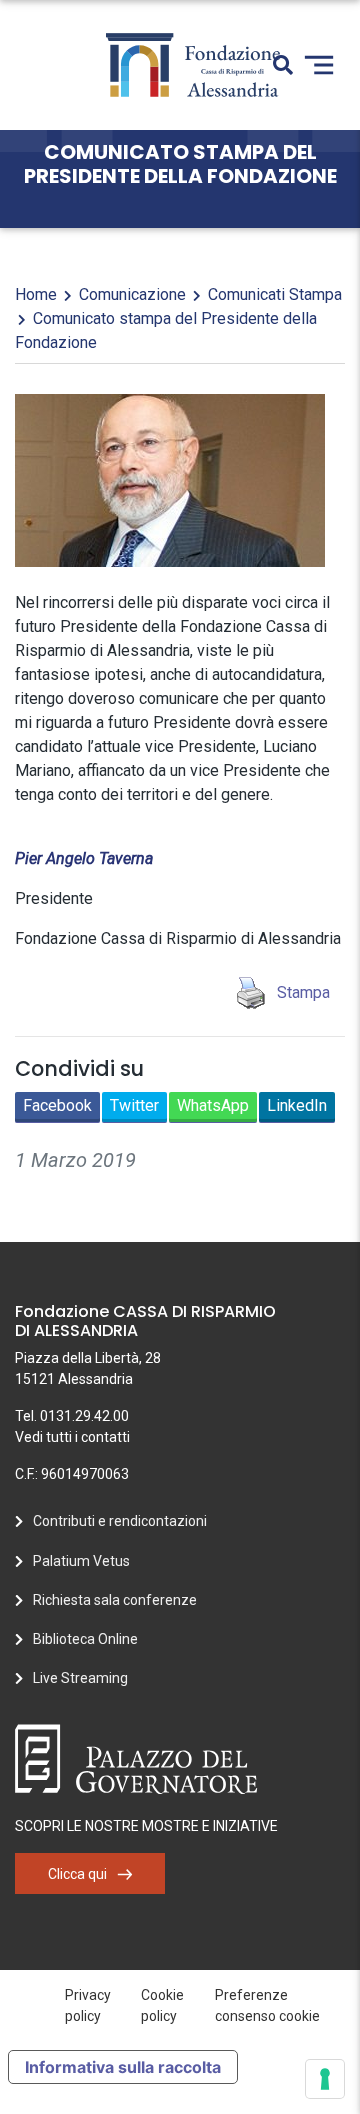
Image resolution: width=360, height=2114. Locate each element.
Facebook (57, 1105)
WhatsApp (213, 1105)
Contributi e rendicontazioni (120, 1521)
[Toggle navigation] (319, 65)
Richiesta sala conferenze (115, 1600)
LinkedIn (297, 1105)
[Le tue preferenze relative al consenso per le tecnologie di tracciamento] (325, 2079)
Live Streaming (80, 1678)
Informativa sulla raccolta (123, 2067)
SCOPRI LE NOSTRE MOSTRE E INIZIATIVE (146, 1826)
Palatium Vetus (81, 1561)
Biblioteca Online (85, 1639)
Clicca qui (77, 1874)
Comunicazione (132, 294)
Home (36, 294)
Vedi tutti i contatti (72, 1437)
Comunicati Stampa (275, 294)
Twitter (134, 1105)
